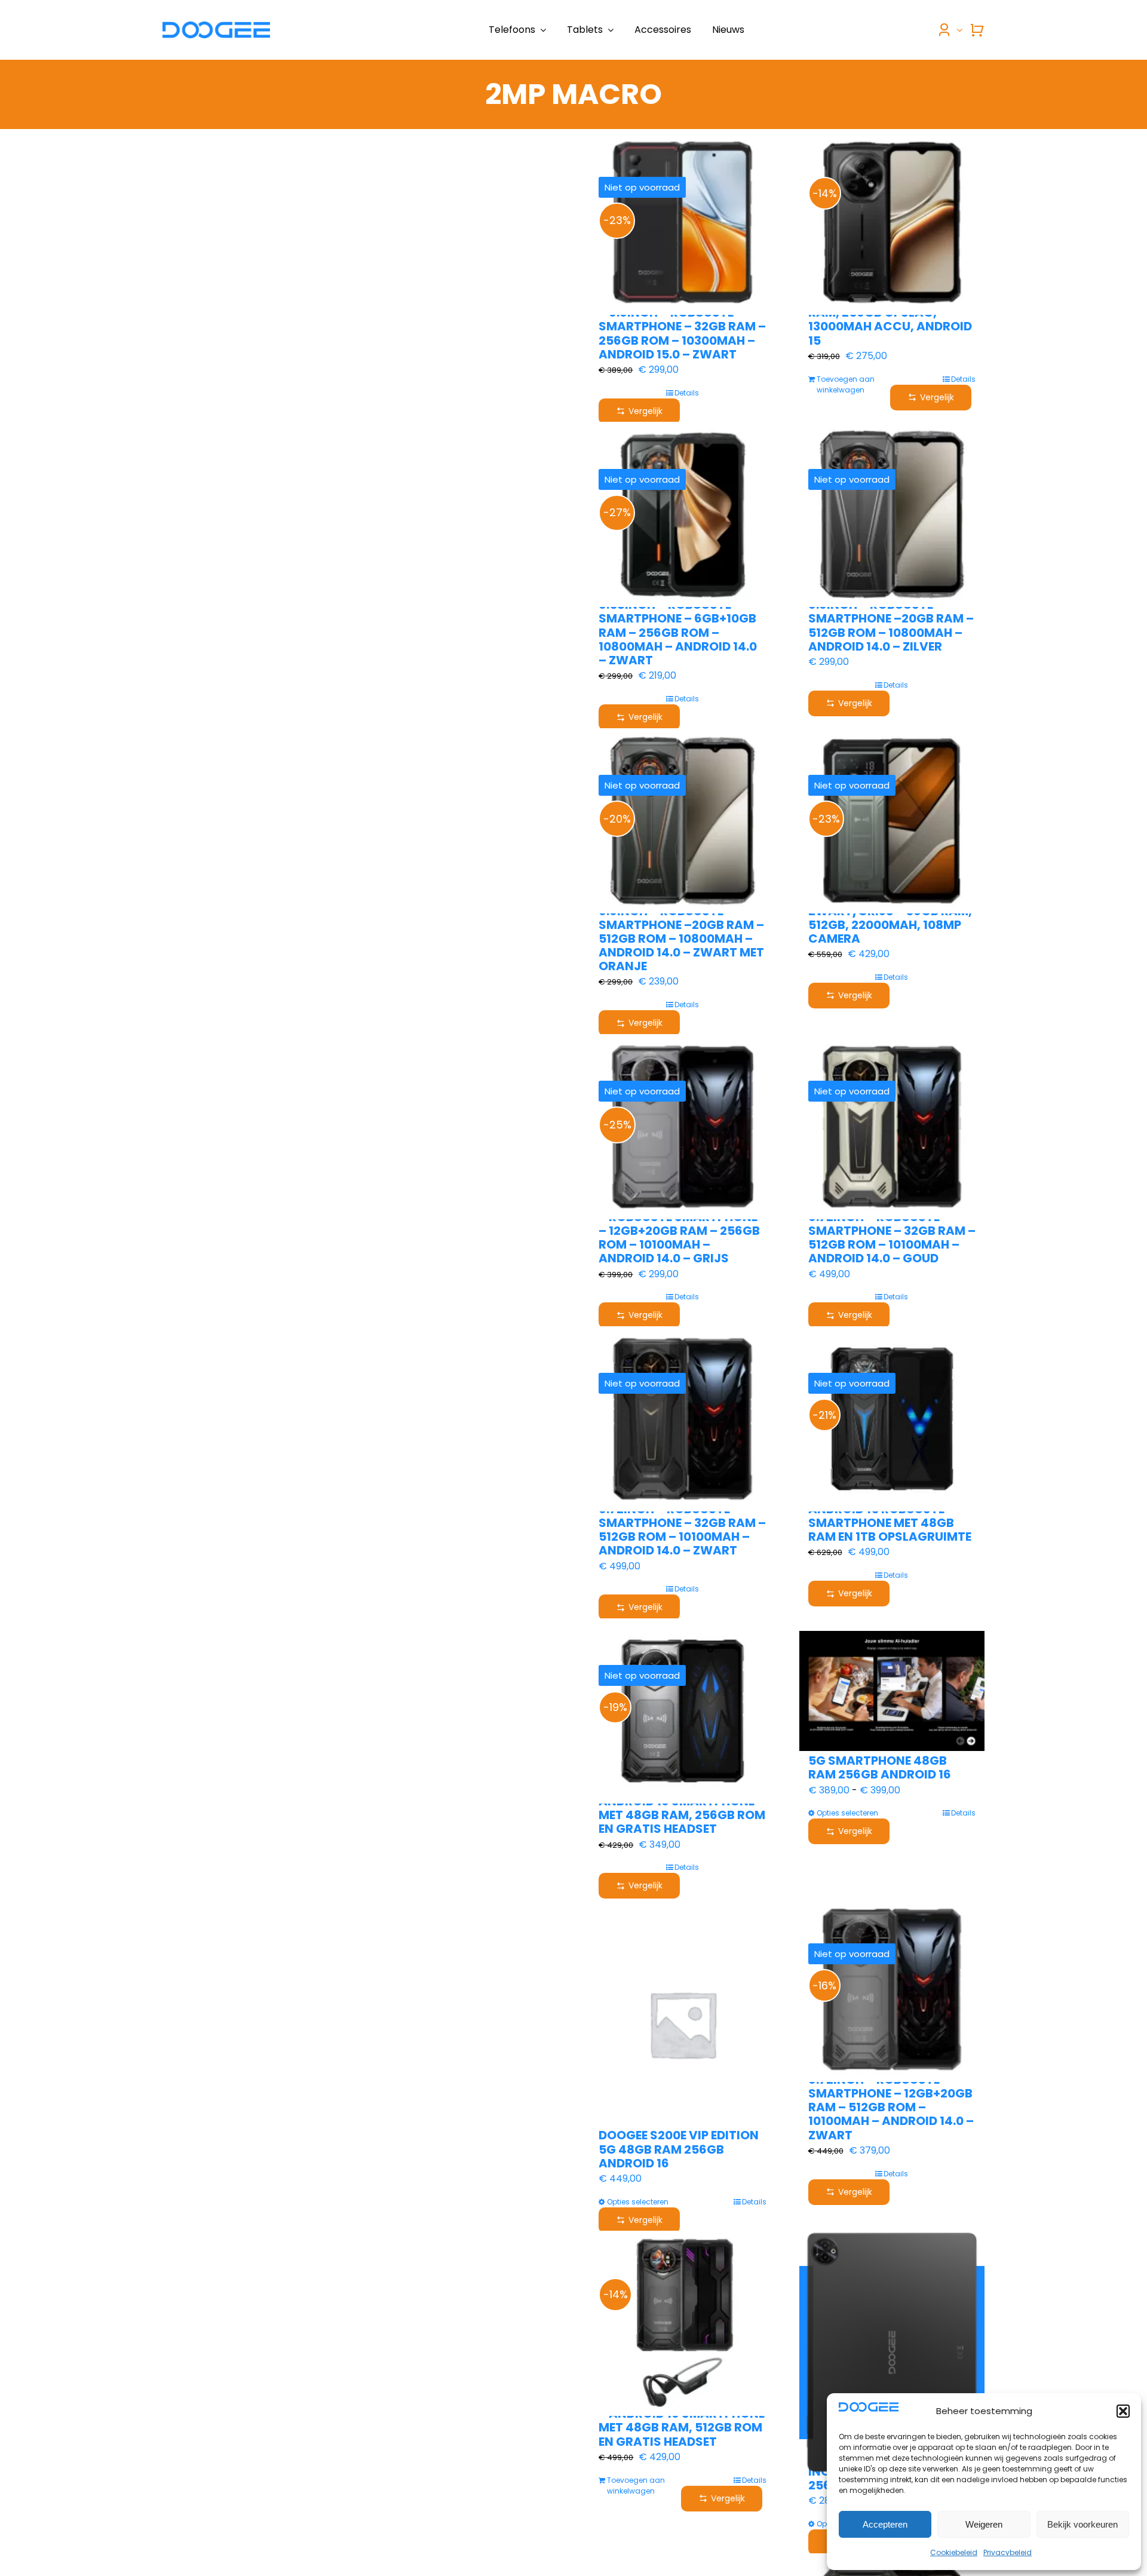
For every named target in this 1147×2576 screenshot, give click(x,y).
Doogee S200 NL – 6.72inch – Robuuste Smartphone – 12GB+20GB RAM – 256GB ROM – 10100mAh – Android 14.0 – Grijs (682, 1231)
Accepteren (885, 2524)
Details (687, 393)
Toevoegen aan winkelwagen (846, 384)
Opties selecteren (847, 1813)
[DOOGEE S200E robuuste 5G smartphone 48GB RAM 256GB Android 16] (892, 1691)
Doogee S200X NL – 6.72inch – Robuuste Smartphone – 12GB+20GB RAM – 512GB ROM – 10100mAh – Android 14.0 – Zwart (891, 2100)
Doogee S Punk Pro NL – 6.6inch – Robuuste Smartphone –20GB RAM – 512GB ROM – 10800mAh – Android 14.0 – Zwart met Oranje (681, 931)
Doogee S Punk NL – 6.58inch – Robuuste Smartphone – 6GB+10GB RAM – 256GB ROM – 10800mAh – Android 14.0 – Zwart (678, 625)
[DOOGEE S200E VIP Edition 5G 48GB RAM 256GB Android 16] (682, 2024)
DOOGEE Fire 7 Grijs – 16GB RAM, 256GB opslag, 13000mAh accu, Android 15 (891, 320)
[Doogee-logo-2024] (216, 26)
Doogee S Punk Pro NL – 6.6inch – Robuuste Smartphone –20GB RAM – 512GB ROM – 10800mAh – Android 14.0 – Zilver (891, 619)
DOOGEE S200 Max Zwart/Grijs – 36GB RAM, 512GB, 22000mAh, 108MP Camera (890, 918)
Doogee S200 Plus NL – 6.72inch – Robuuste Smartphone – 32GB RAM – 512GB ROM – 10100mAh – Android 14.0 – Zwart (682, 1523)
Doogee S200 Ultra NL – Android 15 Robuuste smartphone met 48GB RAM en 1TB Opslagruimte (890, 1516)
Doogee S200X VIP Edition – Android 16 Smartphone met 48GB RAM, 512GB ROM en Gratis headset (682, 2421)
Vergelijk (645, 411)
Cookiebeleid (954, 2552)
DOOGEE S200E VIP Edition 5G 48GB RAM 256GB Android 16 (679, 2149)
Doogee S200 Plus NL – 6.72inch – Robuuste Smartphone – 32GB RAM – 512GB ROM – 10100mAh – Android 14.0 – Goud (892, 1231)
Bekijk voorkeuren (1082, 2524)
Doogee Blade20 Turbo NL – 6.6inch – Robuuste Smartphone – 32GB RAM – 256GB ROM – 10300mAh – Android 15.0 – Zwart (682, 326)
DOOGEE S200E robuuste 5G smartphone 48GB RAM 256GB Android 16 (885, 1761)
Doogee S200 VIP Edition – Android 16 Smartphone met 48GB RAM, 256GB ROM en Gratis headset (682, 1808)
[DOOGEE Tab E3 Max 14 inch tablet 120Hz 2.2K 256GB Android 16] (892, 2353)
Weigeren (984, 2524)
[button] (1123, 2411)
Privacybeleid (1008, 2552)
